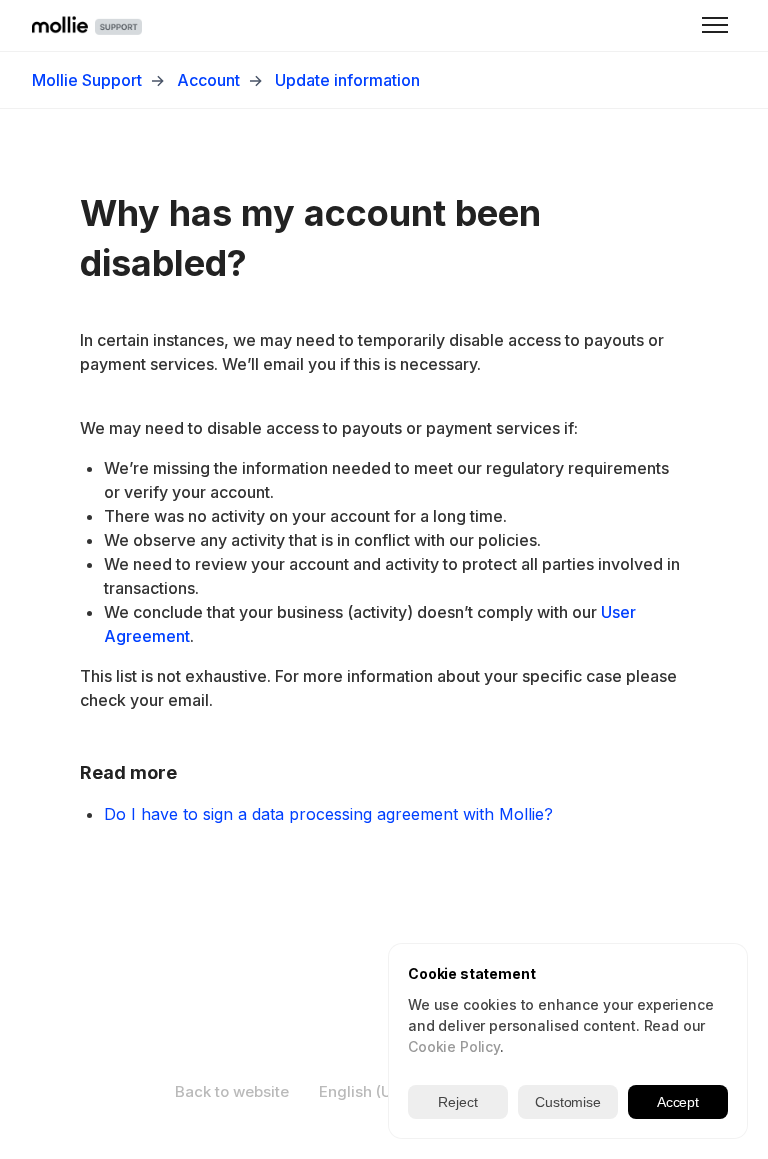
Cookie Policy (454, 1046)
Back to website (232, 1091)
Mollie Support (87, 80)
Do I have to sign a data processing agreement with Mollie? (328, 814)
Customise (568, 1102)
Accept (678, 1102)
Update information (347, 80)
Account (208, 80)
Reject (457, 1102)
